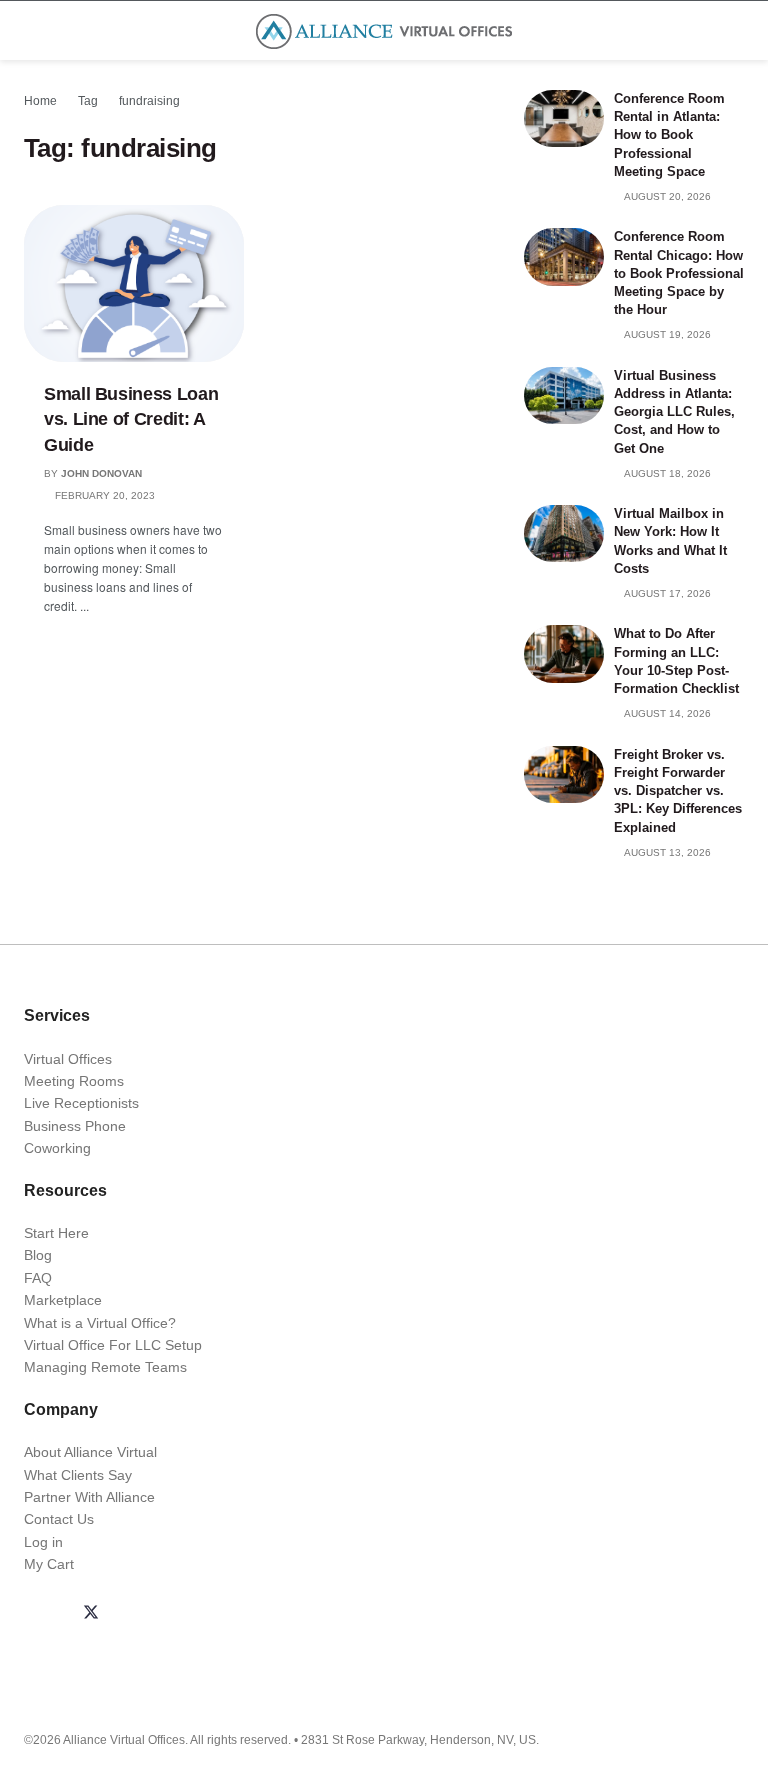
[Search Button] (735, 31)
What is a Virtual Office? (100, 1323)
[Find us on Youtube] (187, 1614)
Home (40, 101)
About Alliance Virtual (90, 1452)
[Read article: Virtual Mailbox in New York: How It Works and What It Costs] (564, 533)
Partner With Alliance (89, 1497)
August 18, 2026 (666, 473)
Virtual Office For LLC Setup (113, 1345)
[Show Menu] (32, 31)
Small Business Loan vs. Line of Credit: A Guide (131, 419)
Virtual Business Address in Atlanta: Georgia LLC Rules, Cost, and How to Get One (674, 412)
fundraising (149, 101)
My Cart (49, 1564)
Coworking (57, 1148)
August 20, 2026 (666, 196)
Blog (38, 1255)
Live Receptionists (81, 1103)
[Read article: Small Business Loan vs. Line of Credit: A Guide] (134, 283)
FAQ (38, 1278)
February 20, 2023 (103, 495)
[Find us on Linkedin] (139, 1614)
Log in (43, 1542)
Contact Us (59, 1519)
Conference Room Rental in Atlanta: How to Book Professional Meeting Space (669, 135)
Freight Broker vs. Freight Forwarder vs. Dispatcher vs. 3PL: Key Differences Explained (678, 791)
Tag (88, 101)
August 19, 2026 (666, 334)
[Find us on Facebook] (43, 1614)
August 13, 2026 (666, 852)
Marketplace (63, 1300)
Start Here (56, 1233)
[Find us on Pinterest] (235, 1614)
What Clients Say (78, 1475)
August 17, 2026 (666, 593)
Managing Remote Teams (105, 1367)
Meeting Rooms (74, 1081)
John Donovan (101, 473)
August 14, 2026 (666, 713)
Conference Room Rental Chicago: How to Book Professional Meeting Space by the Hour (679, 273)
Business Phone (75, 1126)
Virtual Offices (68, 1059)
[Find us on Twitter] (91, 1614)
